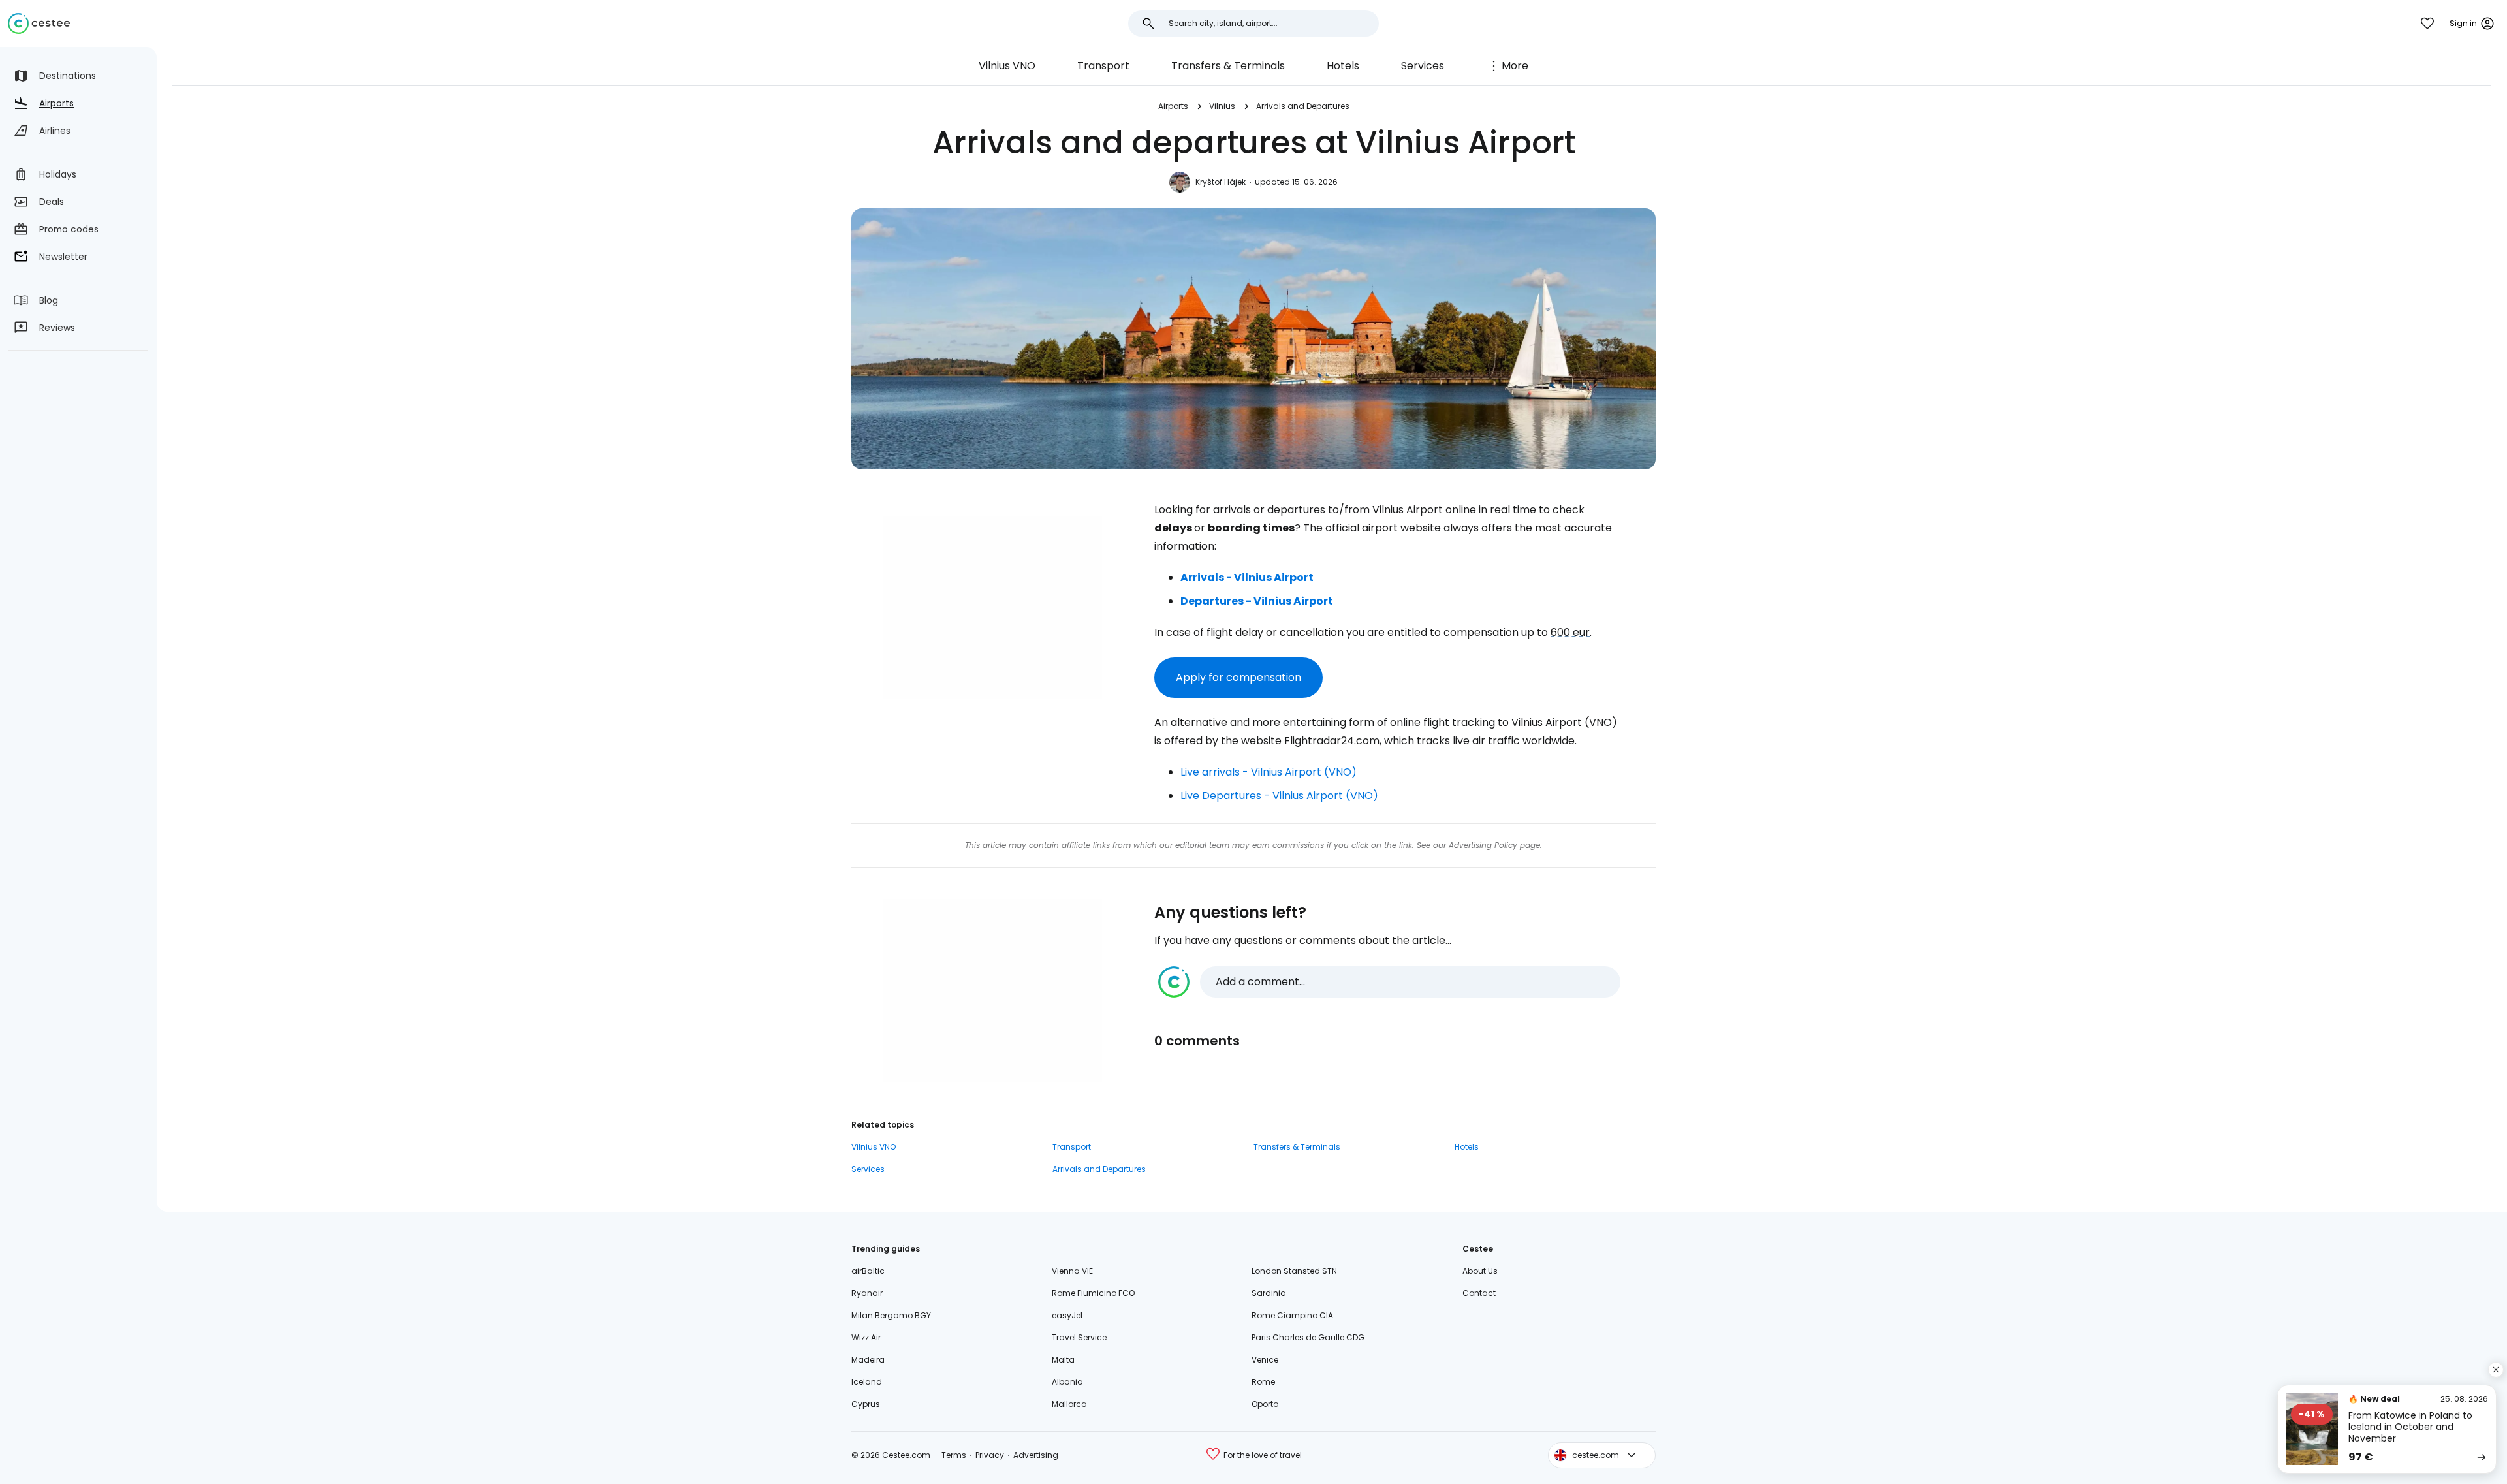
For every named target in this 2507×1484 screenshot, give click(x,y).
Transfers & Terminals (1228, 66)
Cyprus (866, 1404)
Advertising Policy (1483, 845)
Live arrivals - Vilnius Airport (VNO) (1269, 772)
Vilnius (1222, 106)
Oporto (1265, 1404)
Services (1423, 66)
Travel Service (1079, 1337)
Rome (1263, 1382)
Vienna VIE (1072, 1271)
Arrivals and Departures (1303, 106)
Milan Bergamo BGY (891, 1315)
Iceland (867, 1382)
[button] (1389, 982)
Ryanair (867, 1293)
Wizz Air (866, 1337)
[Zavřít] (2496, 1370)
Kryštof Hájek (1221, 182)
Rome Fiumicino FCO (1093, 1293)
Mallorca (1069, 1404)
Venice (1265, 1360)
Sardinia (1269, 1293)
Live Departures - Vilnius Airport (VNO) (1279, 796)
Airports (1173, 106)
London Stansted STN (1294, 1271)
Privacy (990, 1455)
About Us (1480, 1271)
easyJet (1067, 1315)
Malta (1063, 1360)
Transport (1103, 66)
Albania (1067, 1382)
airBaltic (868, 1271)
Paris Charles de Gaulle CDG (1308, 1337)
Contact (1479, 1293)
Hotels (1343, 66)
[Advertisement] (992, 608)
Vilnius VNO (1007, 66)
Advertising (1036, 1455)
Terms (954, 1455)
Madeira (868, 1360)
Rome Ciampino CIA (1292, 1315)
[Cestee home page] (39, 24)
